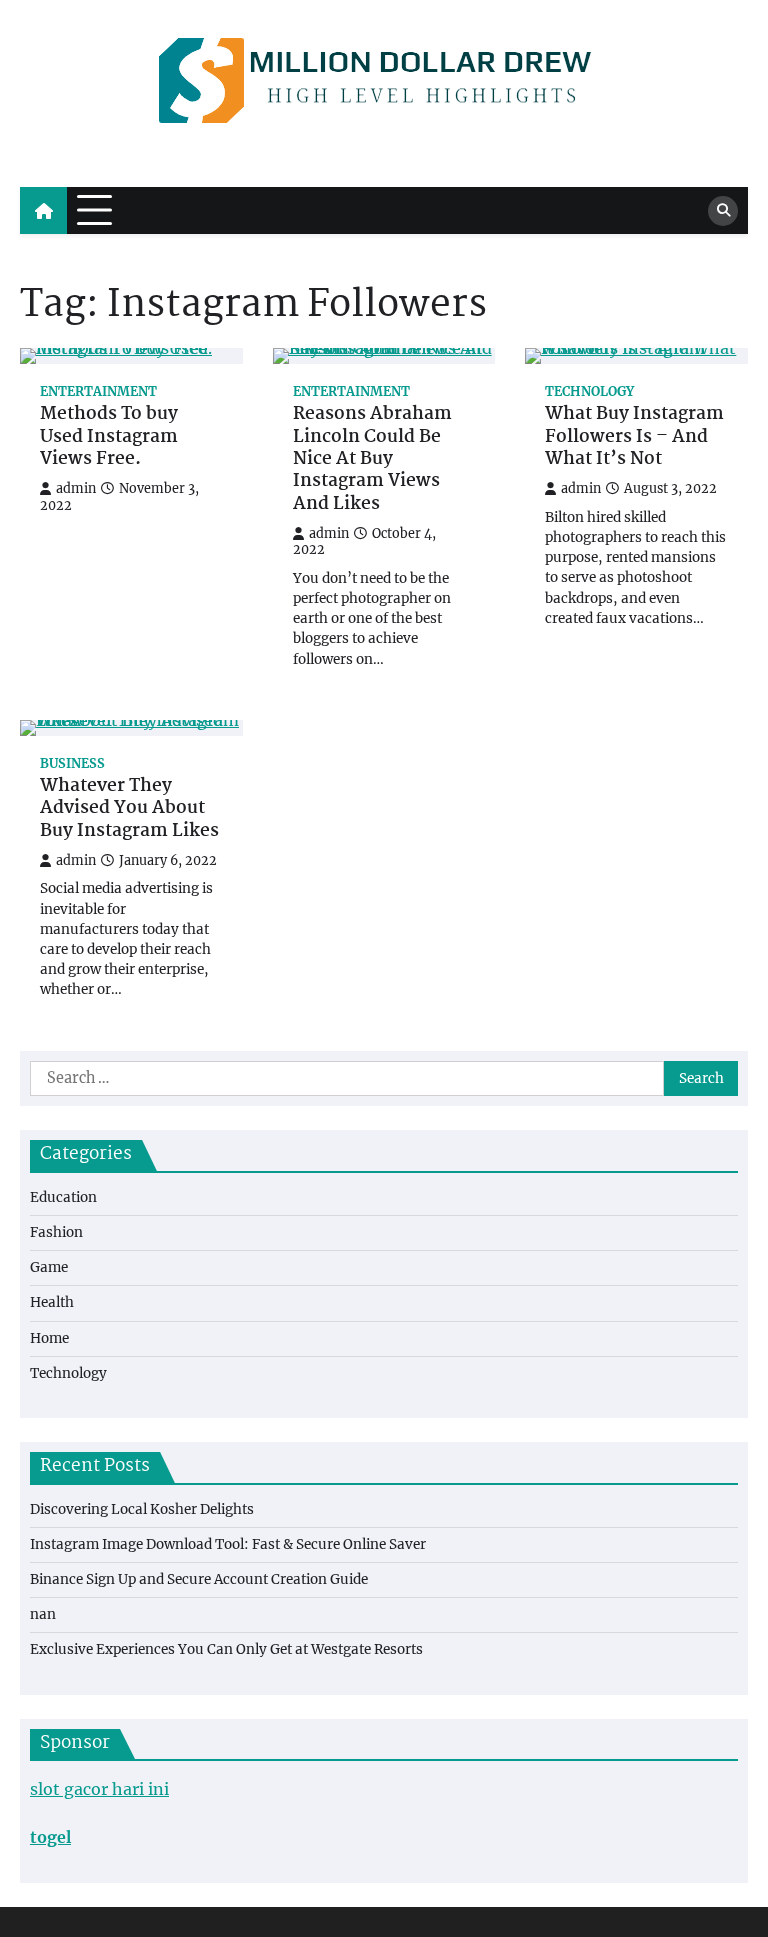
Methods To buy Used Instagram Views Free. (109, 437)
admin (76, 488)
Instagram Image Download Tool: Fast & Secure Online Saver (228, 1544)
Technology (589, 391)
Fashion (56, 1232)
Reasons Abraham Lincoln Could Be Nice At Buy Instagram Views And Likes (372, 460)
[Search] (723, 211)
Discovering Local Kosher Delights (142, 1509)
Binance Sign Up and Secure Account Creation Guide (199, 1579)
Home (49, 1338)
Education (63, 1197)
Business (72, 763)
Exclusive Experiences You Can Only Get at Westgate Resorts (226, 1649)
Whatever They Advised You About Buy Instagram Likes (129, 809)
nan (43, 1614)
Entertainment (98, 391)
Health (52, 1302)
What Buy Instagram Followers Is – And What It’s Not (634, 437)
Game (49, 1267)
